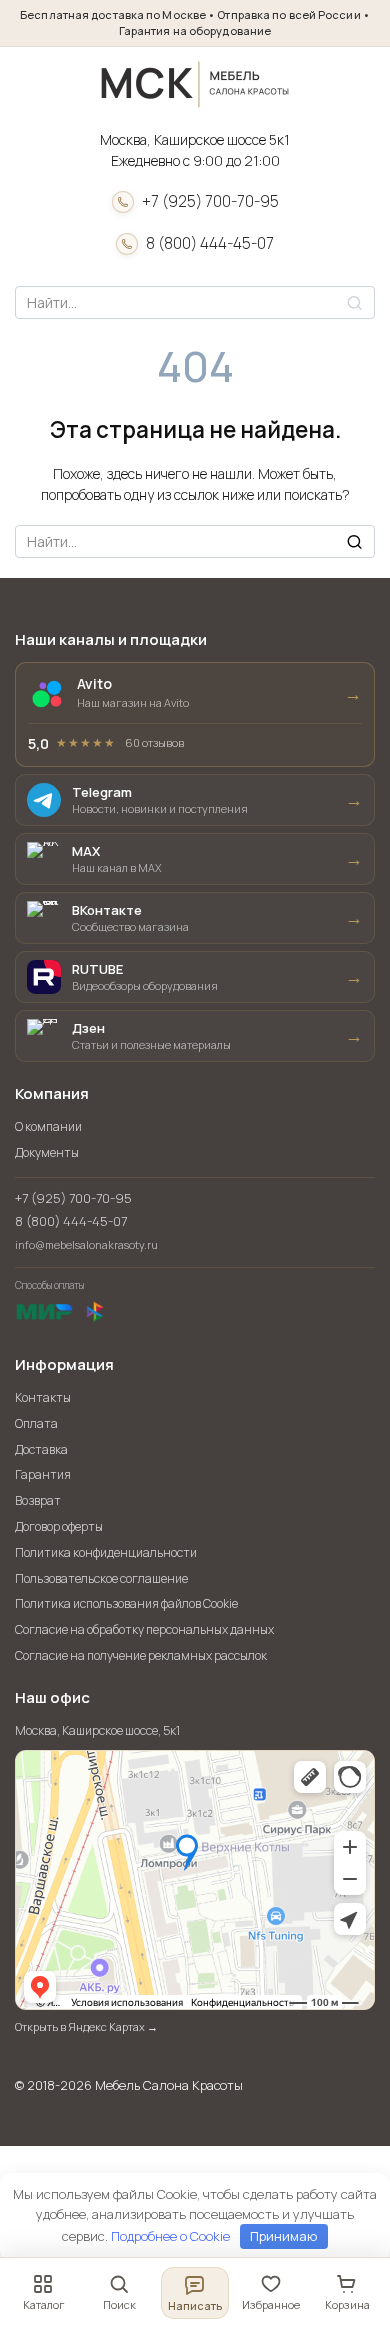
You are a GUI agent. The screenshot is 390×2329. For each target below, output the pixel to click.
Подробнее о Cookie (170, 2236)
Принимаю (283, 2236)
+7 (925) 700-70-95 (210, 201)
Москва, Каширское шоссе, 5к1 (97, 1731)
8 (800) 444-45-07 (210, 243)
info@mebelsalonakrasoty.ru (86, 1244)
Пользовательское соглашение (101, 1578)
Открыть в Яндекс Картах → (86, 2026)
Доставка (41, 1449)
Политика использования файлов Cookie (126, 1603)
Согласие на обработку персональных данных (144, 1629)
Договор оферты (59, 1526)
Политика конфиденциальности (106, 1552)
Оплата (36, 1423)
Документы (47, 1152)
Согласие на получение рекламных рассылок (141, 1655)
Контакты (43, 1397)
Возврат (38, 1500)
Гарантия (43, 1474)
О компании (48, 1126)
